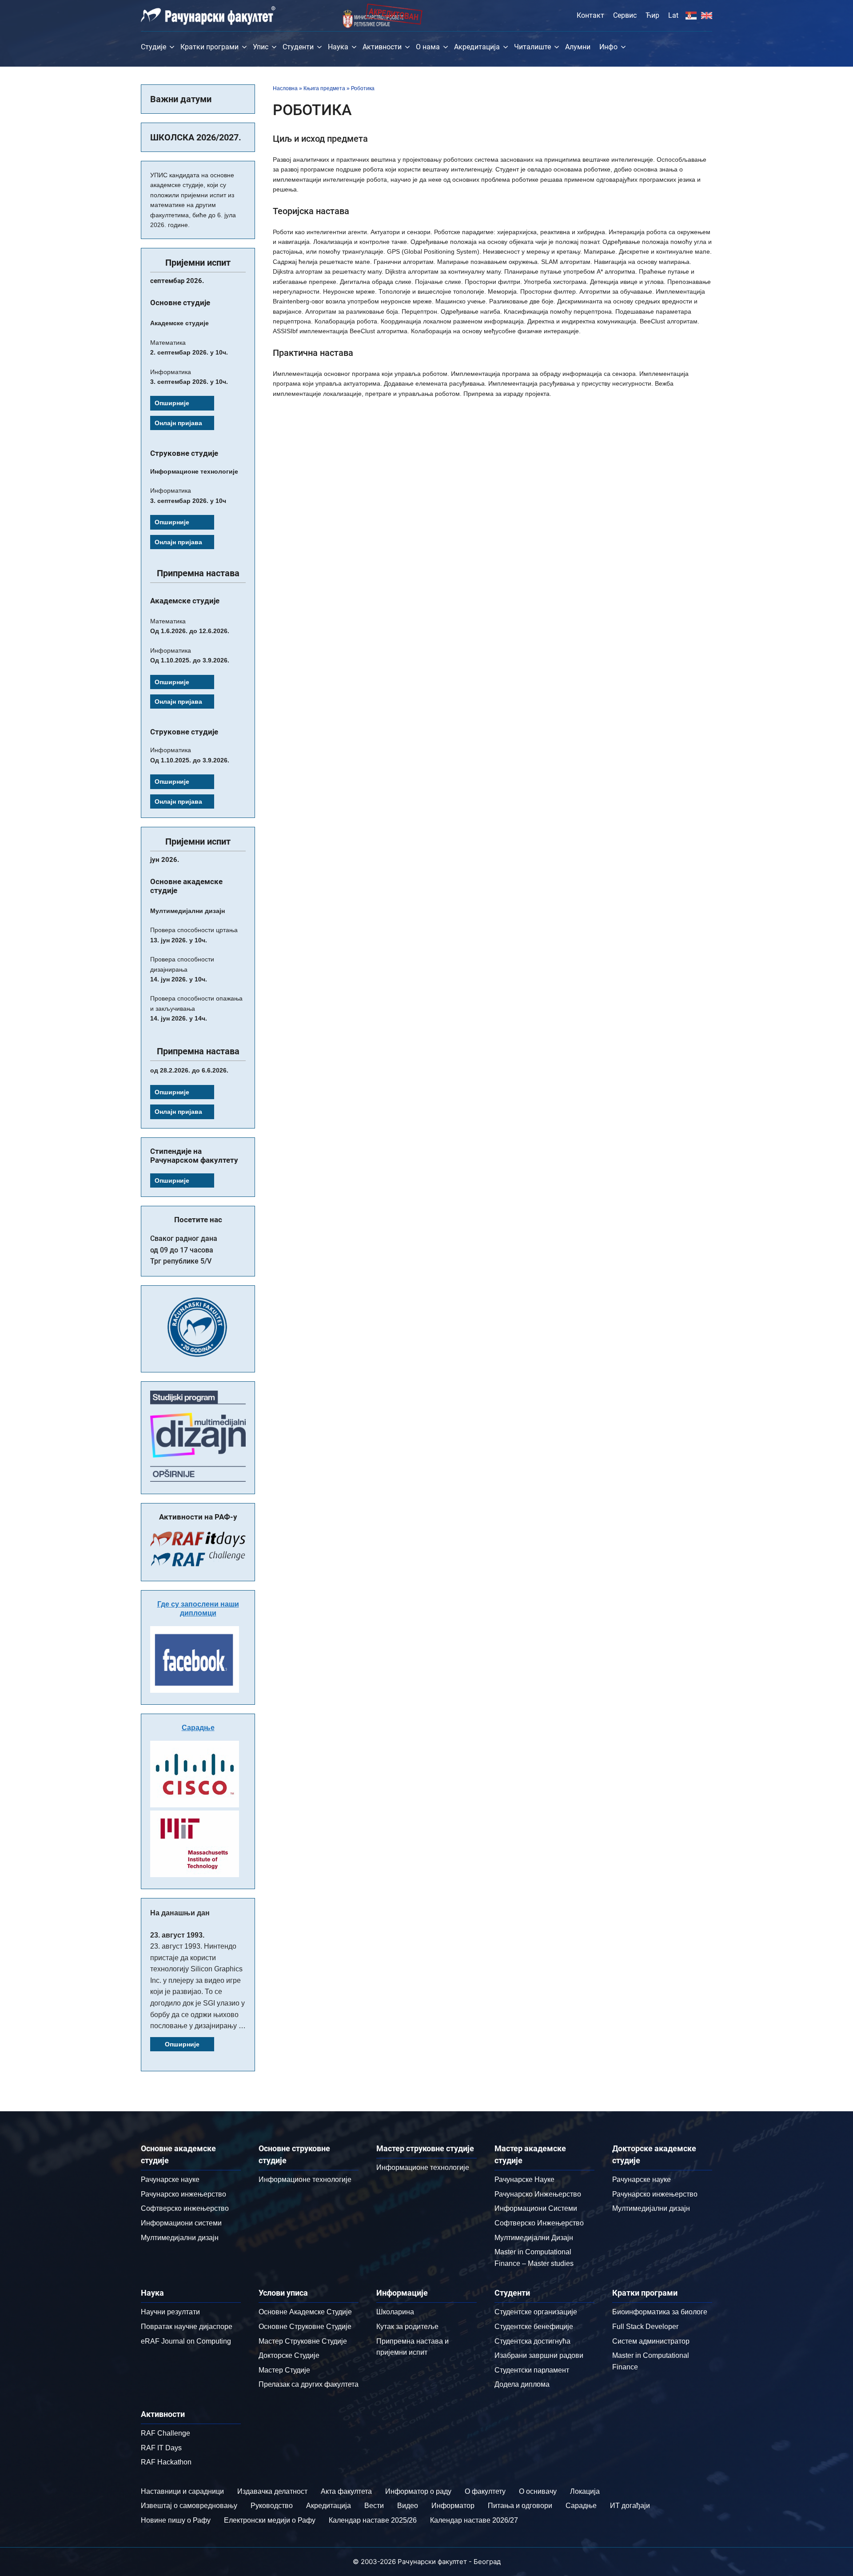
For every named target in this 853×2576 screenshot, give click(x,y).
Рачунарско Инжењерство (538, 2194)
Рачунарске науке (170, 2179)
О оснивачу (538, 2491)
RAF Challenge (165, 2433)
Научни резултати (170, 2312)
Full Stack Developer (645, 2327)
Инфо (608, 47)
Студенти (298, 47)
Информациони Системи (536, 2208)
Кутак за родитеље (407, 2327)
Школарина (395, 2312)
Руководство (272, 2506)
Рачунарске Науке (524, 2179)
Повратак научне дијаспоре (187, 2327)
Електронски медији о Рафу (270, 2520)
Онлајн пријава (178, 423)
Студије (153, 47)
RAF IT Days (161, 2448)
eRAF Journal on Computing (186, 2341)
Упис (261, 47)
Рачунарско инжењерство (183, 2194)
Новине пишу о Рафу (176, 2520)
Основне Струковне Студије (305, 2327)
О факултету (485, 2491)
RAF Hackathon (166, 2462)
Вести (374, 2506)
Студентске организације (536, 2312)
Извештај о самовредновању (189, 2506)
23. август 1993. (177, 1935)
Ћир (652, 15)
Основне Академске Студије (305, 2312)
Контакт (590, 15)
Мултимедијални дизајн (180, 2238)
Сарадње (198, 1728)
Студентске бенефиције (534, 2327)
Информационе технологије (305, 2179)
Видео (408, 2506)
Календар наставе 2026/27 (474, 2520)
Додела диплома (522, 2384)
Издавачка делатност (272, 2491)
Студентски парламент (532, 2370)
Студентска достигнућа (532, 2341)
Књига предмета (324, 88)
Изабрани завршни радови (539, 2355)
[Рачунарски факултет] (208, 16)
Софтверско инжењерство (185, 2208)
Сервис (625, 15)
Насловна (285, 88)
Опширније (172, 403)
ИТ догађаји (630, 2506)
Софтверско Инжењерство (539, 2223)
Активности (382, 47)
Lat (673, 15)
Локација (585, 2491)
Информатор (453, 2506)
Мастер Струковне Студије (303, 2341)
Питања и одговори (520, 2506)
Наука (338, 47)
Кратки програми (209, 47)
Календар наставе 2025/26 (373, 2520)
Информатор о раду (418, 2491)
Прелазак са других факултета (309, 2384)
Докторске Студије (289, 2355)
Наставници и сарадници (182, 2491)
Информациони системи (181, 2223)
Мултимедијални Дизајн (534, 2238)
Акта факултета (346, 2491)
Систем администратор (651, 2341)
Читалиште (532, 47)
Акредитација (477, 47)
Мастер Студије (284, 2370)
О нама (428, 47)
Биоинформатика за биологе (660, 2312)
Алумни (578, 47)
